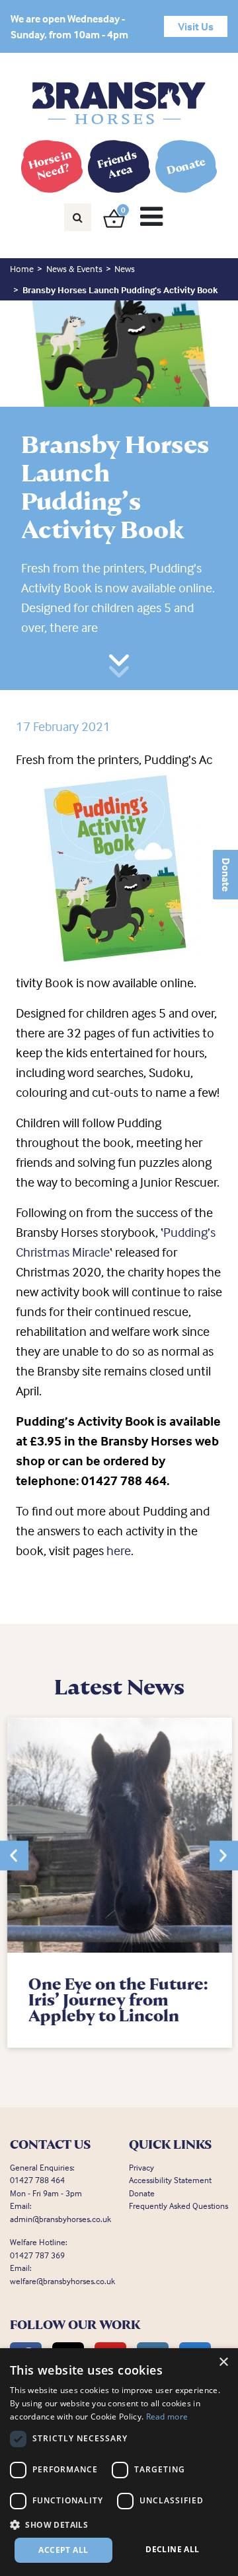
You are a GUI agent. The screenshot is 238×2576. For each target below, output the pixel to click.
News (125, 268)
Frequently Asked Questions (178, 2206)
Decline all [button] (172, 2549)
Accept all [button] (63, 2550)
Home (22, 268)
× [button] (223, 2362)
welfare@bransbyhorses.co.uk (62, 2281)
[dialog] (119, 2462)
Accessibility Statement (170, 2180)
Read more (167, 2417)
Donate (226, 875)
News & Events (74, 268)
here (119, 1550)
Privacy (141, 2167)
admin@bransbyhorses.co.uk (60, 2219)
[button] (14, 1855)
